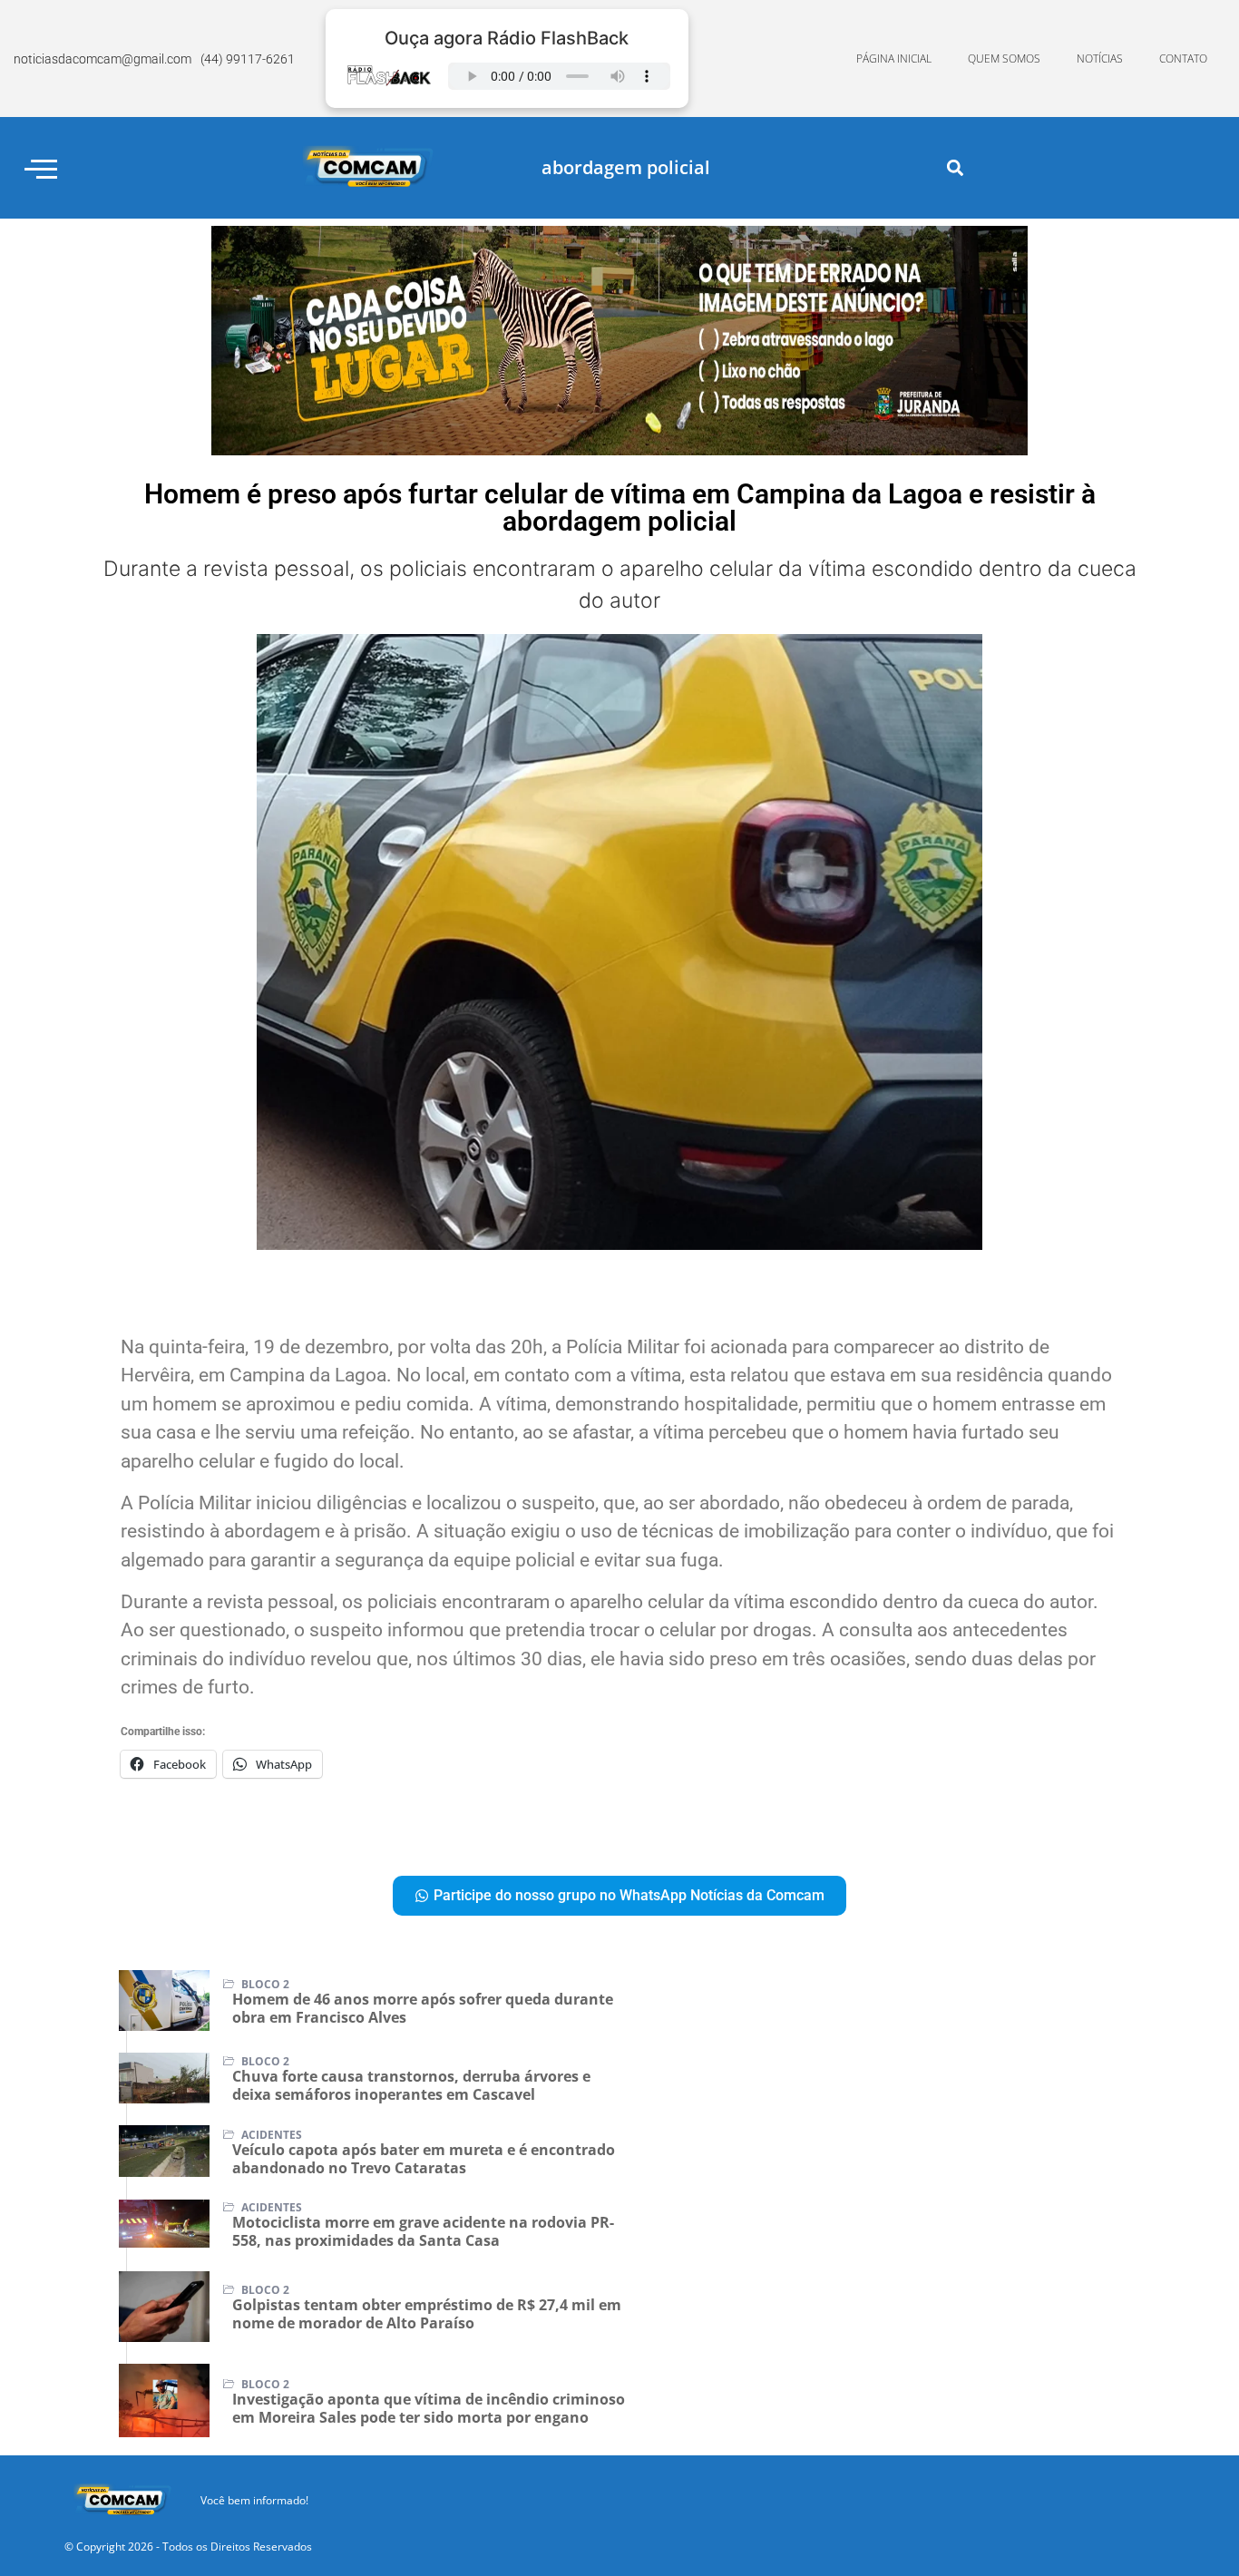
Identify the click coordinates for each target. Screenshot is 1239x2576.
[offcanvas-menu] (41, 168)
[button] (955, 168)
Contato (1183, 59)
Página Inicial (894, 59)
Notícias (1100, 59)
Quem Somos (1004, 59)
